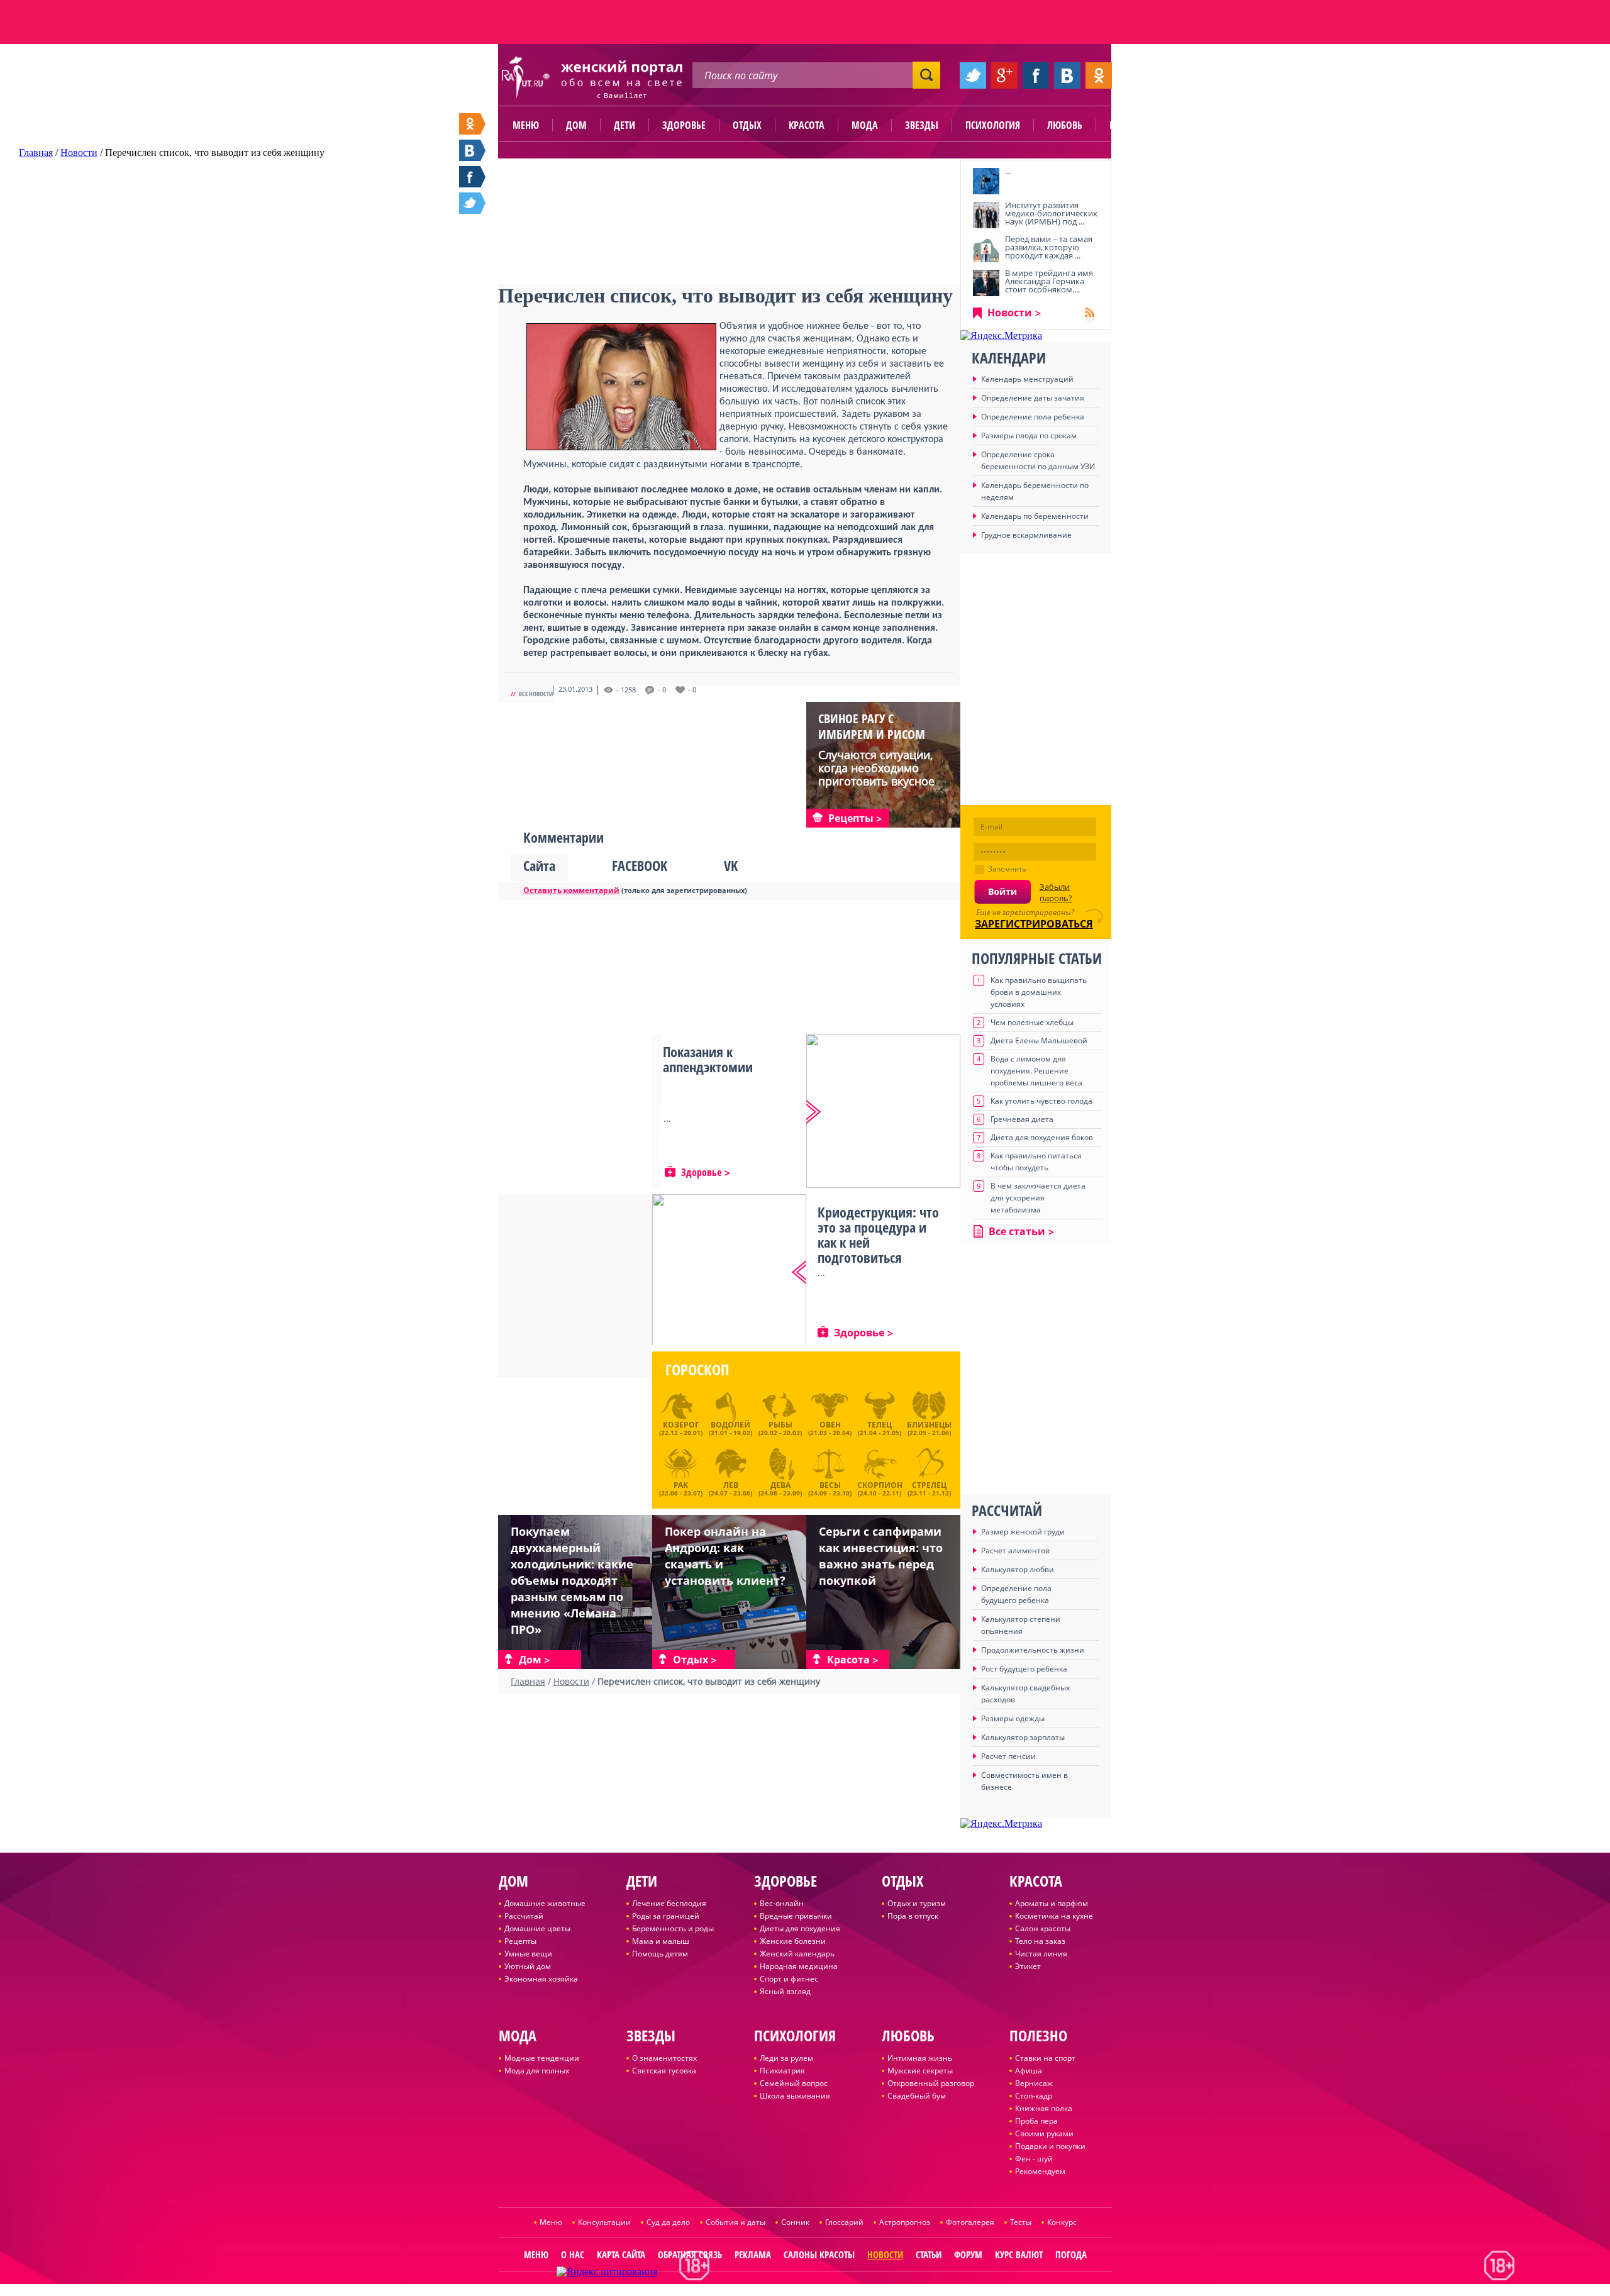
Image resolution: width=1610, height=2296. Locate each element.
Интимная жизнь (920, 2058)
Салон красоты (1043, 1928)
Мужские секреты (920, 2071)
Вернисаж (1034, 2083)
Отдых (747, 125)
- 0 (662, 690)
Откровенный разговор (931, 2083)
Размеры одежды (1013, 1718)
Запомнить (1007, 869)
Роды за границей (666, 1916)
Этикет (1028, 1966)
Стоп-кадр (1034, 2096)
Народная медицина (799, 1966)
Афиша (1029, 2071)
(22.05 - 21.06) (929, 1428)
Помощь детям (660, 1954)
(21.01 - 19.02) (730, 1428)
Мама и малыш (661, 1941)
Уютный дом (528, 1966)
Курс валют (1019, 2254)
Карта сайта (621, 2254)
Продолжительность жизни (1033, 1650)
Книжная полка (1044, 2108)
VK (731, 865)
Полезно (1129, 125)
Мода (865, 125)
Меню (526, 125)
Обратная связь (690, 2254)
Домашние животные (545, 1903)
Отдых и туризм (917, 1903)
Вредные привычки (796, 1916)
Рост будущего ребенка (1024, 1669)
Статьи (929, 2254)
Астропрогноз (905, 2222)
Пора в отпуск (913, 1916)
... (1008, 171)
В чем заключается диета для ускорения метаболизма (1038, 1198)
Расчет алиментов (1015, 1550)
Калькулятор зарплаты (1023, 1737)
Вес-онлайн (782, 1903)
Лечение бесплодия (669, 1903)
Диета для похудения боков (1042, 1137)
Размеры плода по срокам (1029, 435)
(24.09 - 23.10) (830, 1487)
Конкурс (1062, 2222)
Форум (968, 2254)
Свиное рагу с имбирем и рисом (872, 726)
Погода (1071, 2254)
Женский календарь (797, 1954)
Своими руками (1044, 2133)
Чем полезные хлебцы (1032, 1022)
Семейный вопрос (794, 2083)
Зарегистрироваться (1034, 924)
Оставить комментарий (571, 890)
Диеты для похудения (800, 1928)
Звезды (922, 125)
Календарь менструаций (1027, 379)
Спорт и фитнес (789, 1979)
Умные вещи (528, 1954)
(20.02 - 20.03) (780, 1428)
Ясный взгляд (785, 1991)
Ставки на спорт (1045, 2058)
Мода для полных (537, 2071)
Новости (1010, 313)
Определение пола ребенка (1033, 417)
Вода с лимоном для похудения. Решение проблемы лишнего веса (1036, 1071)
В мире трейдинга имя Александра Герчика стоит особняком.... (1049, 281)
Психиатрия (782, 2071)
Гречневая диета (1022, 1119)
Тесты (1021, 2222)
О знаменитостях (664, 2058)
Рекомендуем (1040, 2171)
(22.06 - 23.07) (681, 1487)
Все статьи (1017, 1231)
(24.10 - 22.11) (880, 1487)
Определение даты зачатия (1033, 398)
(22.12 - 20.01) (681, 1428)
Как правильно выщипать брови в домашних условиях (1039, 992)
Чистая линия (1041, 1954)
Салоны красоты (819, 2254)
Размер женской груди (1023, 1532)
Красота (807, 125)
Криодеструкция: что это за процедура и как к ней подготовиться (878, 1234)
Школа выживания (795, 2096)
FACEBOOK (640, 865)
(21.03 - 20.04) (830, 1428)
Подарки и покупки (1050, 2146)
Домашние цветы (537, 1928)
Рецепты (520, 1941)
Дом (576, 125)
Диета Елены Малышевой (1039, 1040)
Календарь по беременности (1035, 516)
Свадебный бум (917, 2096)
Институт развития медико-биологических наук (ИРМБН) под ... (1051, 213)
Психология (993, 125)
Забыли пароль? (1056, 892)
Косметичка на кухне (1054, 1916)
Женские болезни (793, 1941)
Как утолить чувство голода (1041, 1101)
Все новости (536, 694)
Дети (625, 125)
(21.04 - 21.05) (880, 1428)
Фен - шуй (1034, 2159)
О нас (573, 2254)
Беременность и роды (673, 1928)
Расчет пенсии (1008, 1756)
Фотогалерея (970, 2222)
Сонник (795, 2222)
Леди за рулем (786, 2058)
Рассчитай (524, 1916)
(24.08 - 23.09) (780, 1487)
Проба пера (1036, 2121)
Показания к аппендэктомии (708, 1059)
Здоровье (684, 125)
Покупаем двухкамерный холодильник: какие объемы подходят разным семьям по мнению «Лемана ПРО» (572, 1580)
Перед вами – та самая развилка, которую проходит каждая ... (1049, 247)
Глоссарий (844, 2222)
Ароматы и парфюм (1052, 1903)
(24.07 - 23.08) (730, 1487)
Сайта (539, 865)
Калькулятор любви (1018, 1569)
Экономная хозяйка (541, 1979)
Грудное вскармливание (1026, 535)
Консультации (604, 2222)
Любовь (1065, 125)
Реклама (753, 2254)
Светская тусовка (664, 2071)
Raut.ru (763, 2291)
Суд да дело (668, 2222)
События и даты (736, 2222)
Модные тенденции (542, 2058)
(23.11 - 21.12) (929, 1487)
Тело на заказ (1040, 1941)
